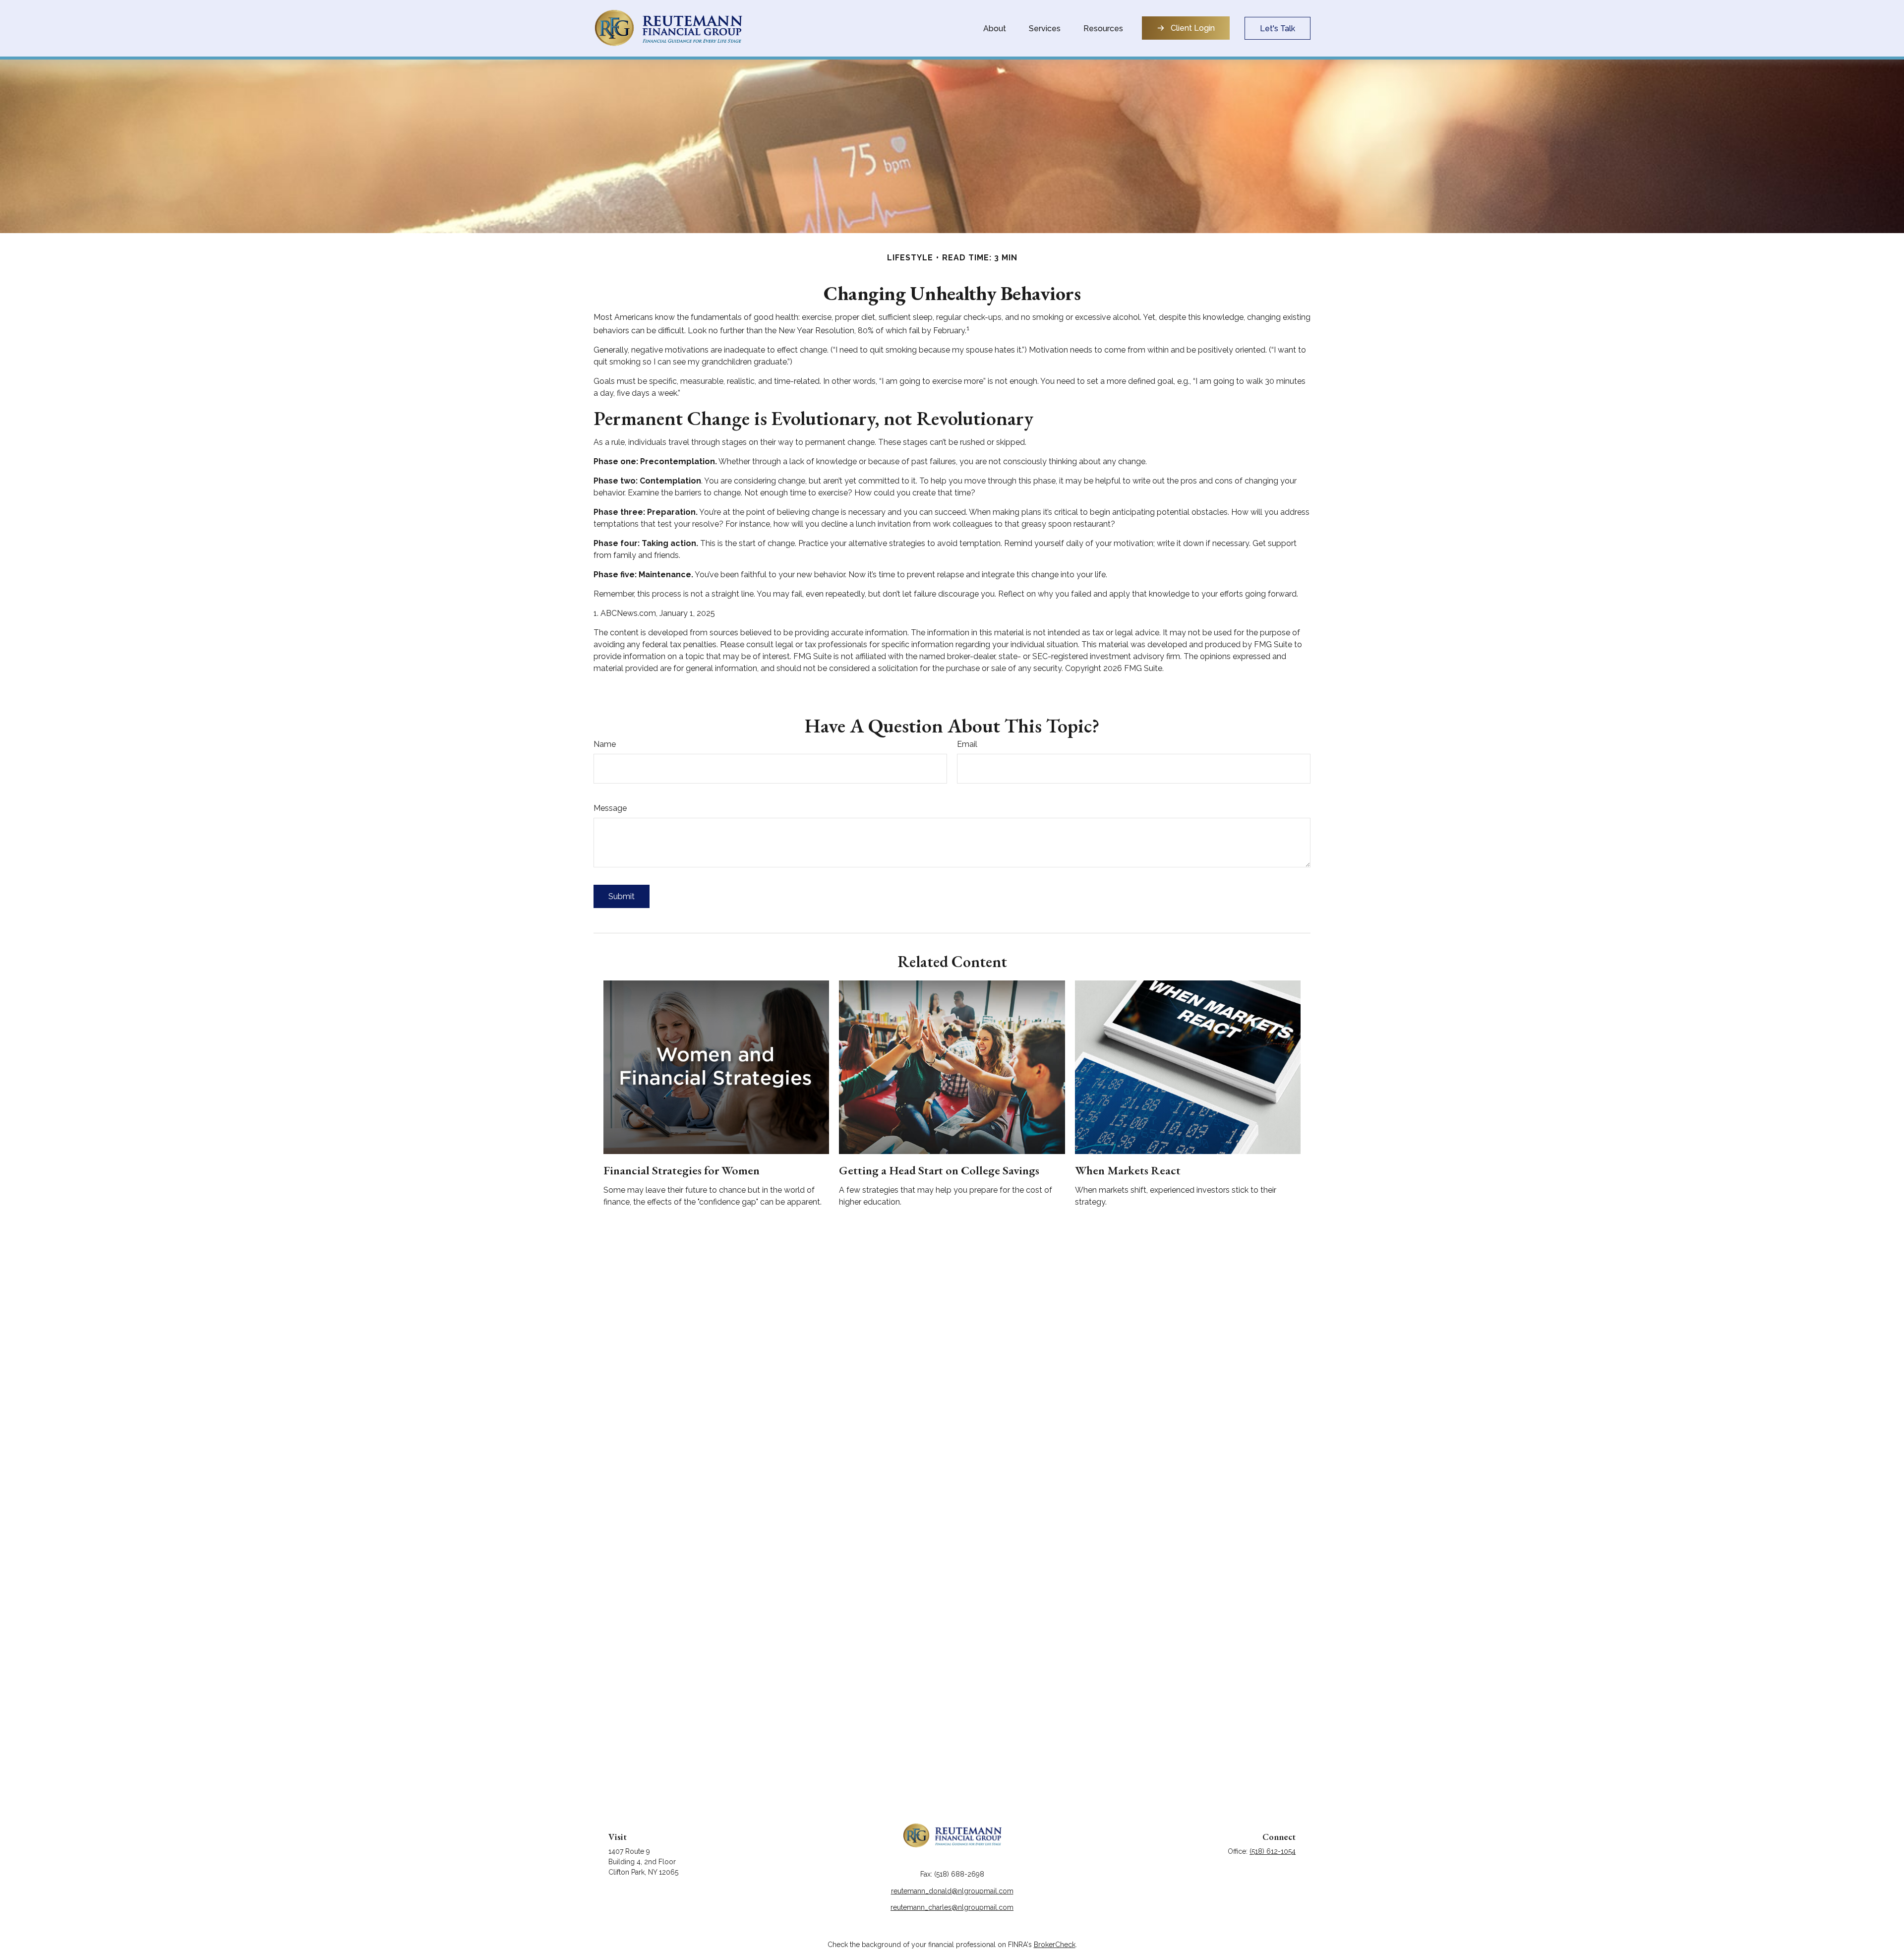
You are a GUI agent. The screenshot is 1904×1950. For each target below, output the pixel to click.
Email (967, 744)
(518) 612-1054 (1273, 1851)
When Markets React (1128, 1170)
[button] (995, 28)
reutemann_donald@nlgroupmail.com (952, 1891)
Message (610, 808)
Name (605, 744)
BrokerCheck (1055, 1945)
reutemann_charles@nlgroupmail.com (952, 1907)
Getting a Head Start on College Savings (939, 1170)
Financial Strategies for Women (682, 1170)
